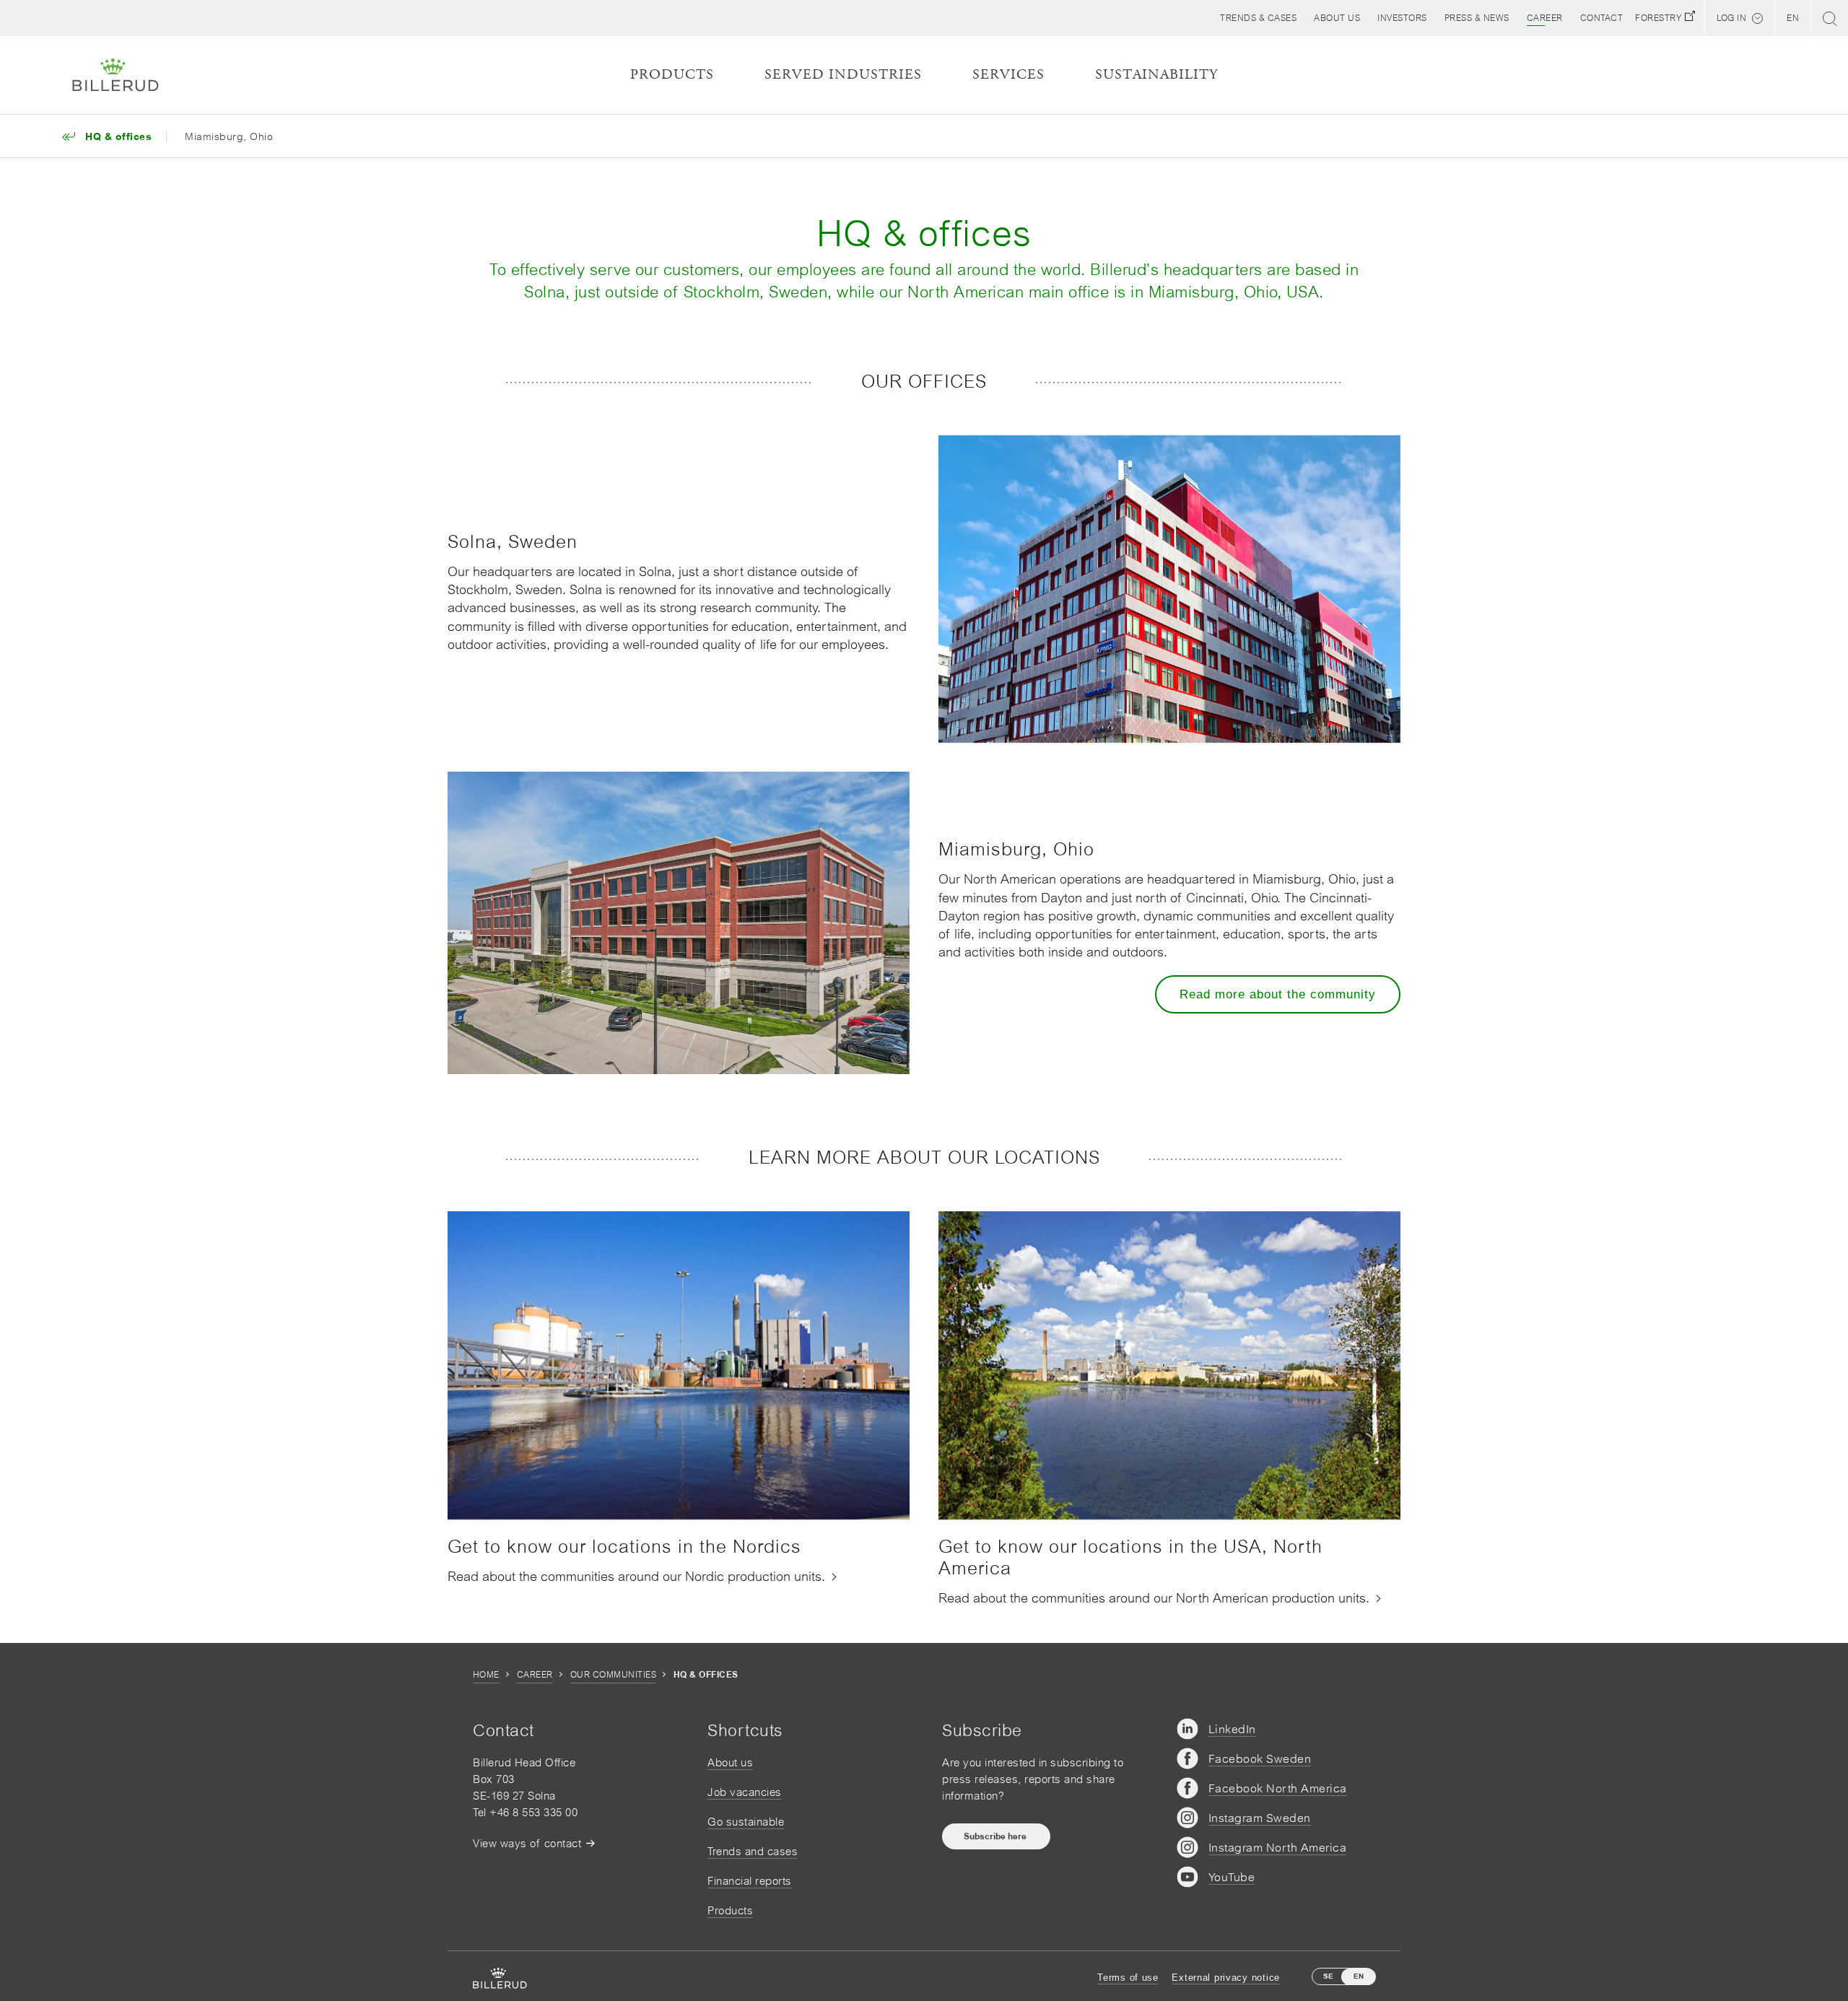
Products (730, 1910)
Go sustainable (746, 1822)
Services (1008, 75)
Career (535, 1675)
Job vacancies (745, 1792)
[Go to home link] (115, 75)
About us (730, 1762)
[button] (1337, 18)
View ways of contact (527, 1843)
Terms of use (1128, 1978)
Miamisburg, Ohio (229, 136)
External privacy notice (1226, 1978)
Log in (1731, 18)
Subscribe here (996, 1836)
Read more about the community (1278, 994)
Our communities (613, 1675)
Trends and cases (753, 1851)
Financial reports (750, 1881)
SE (1328, 1976)
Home (486, 1675)
